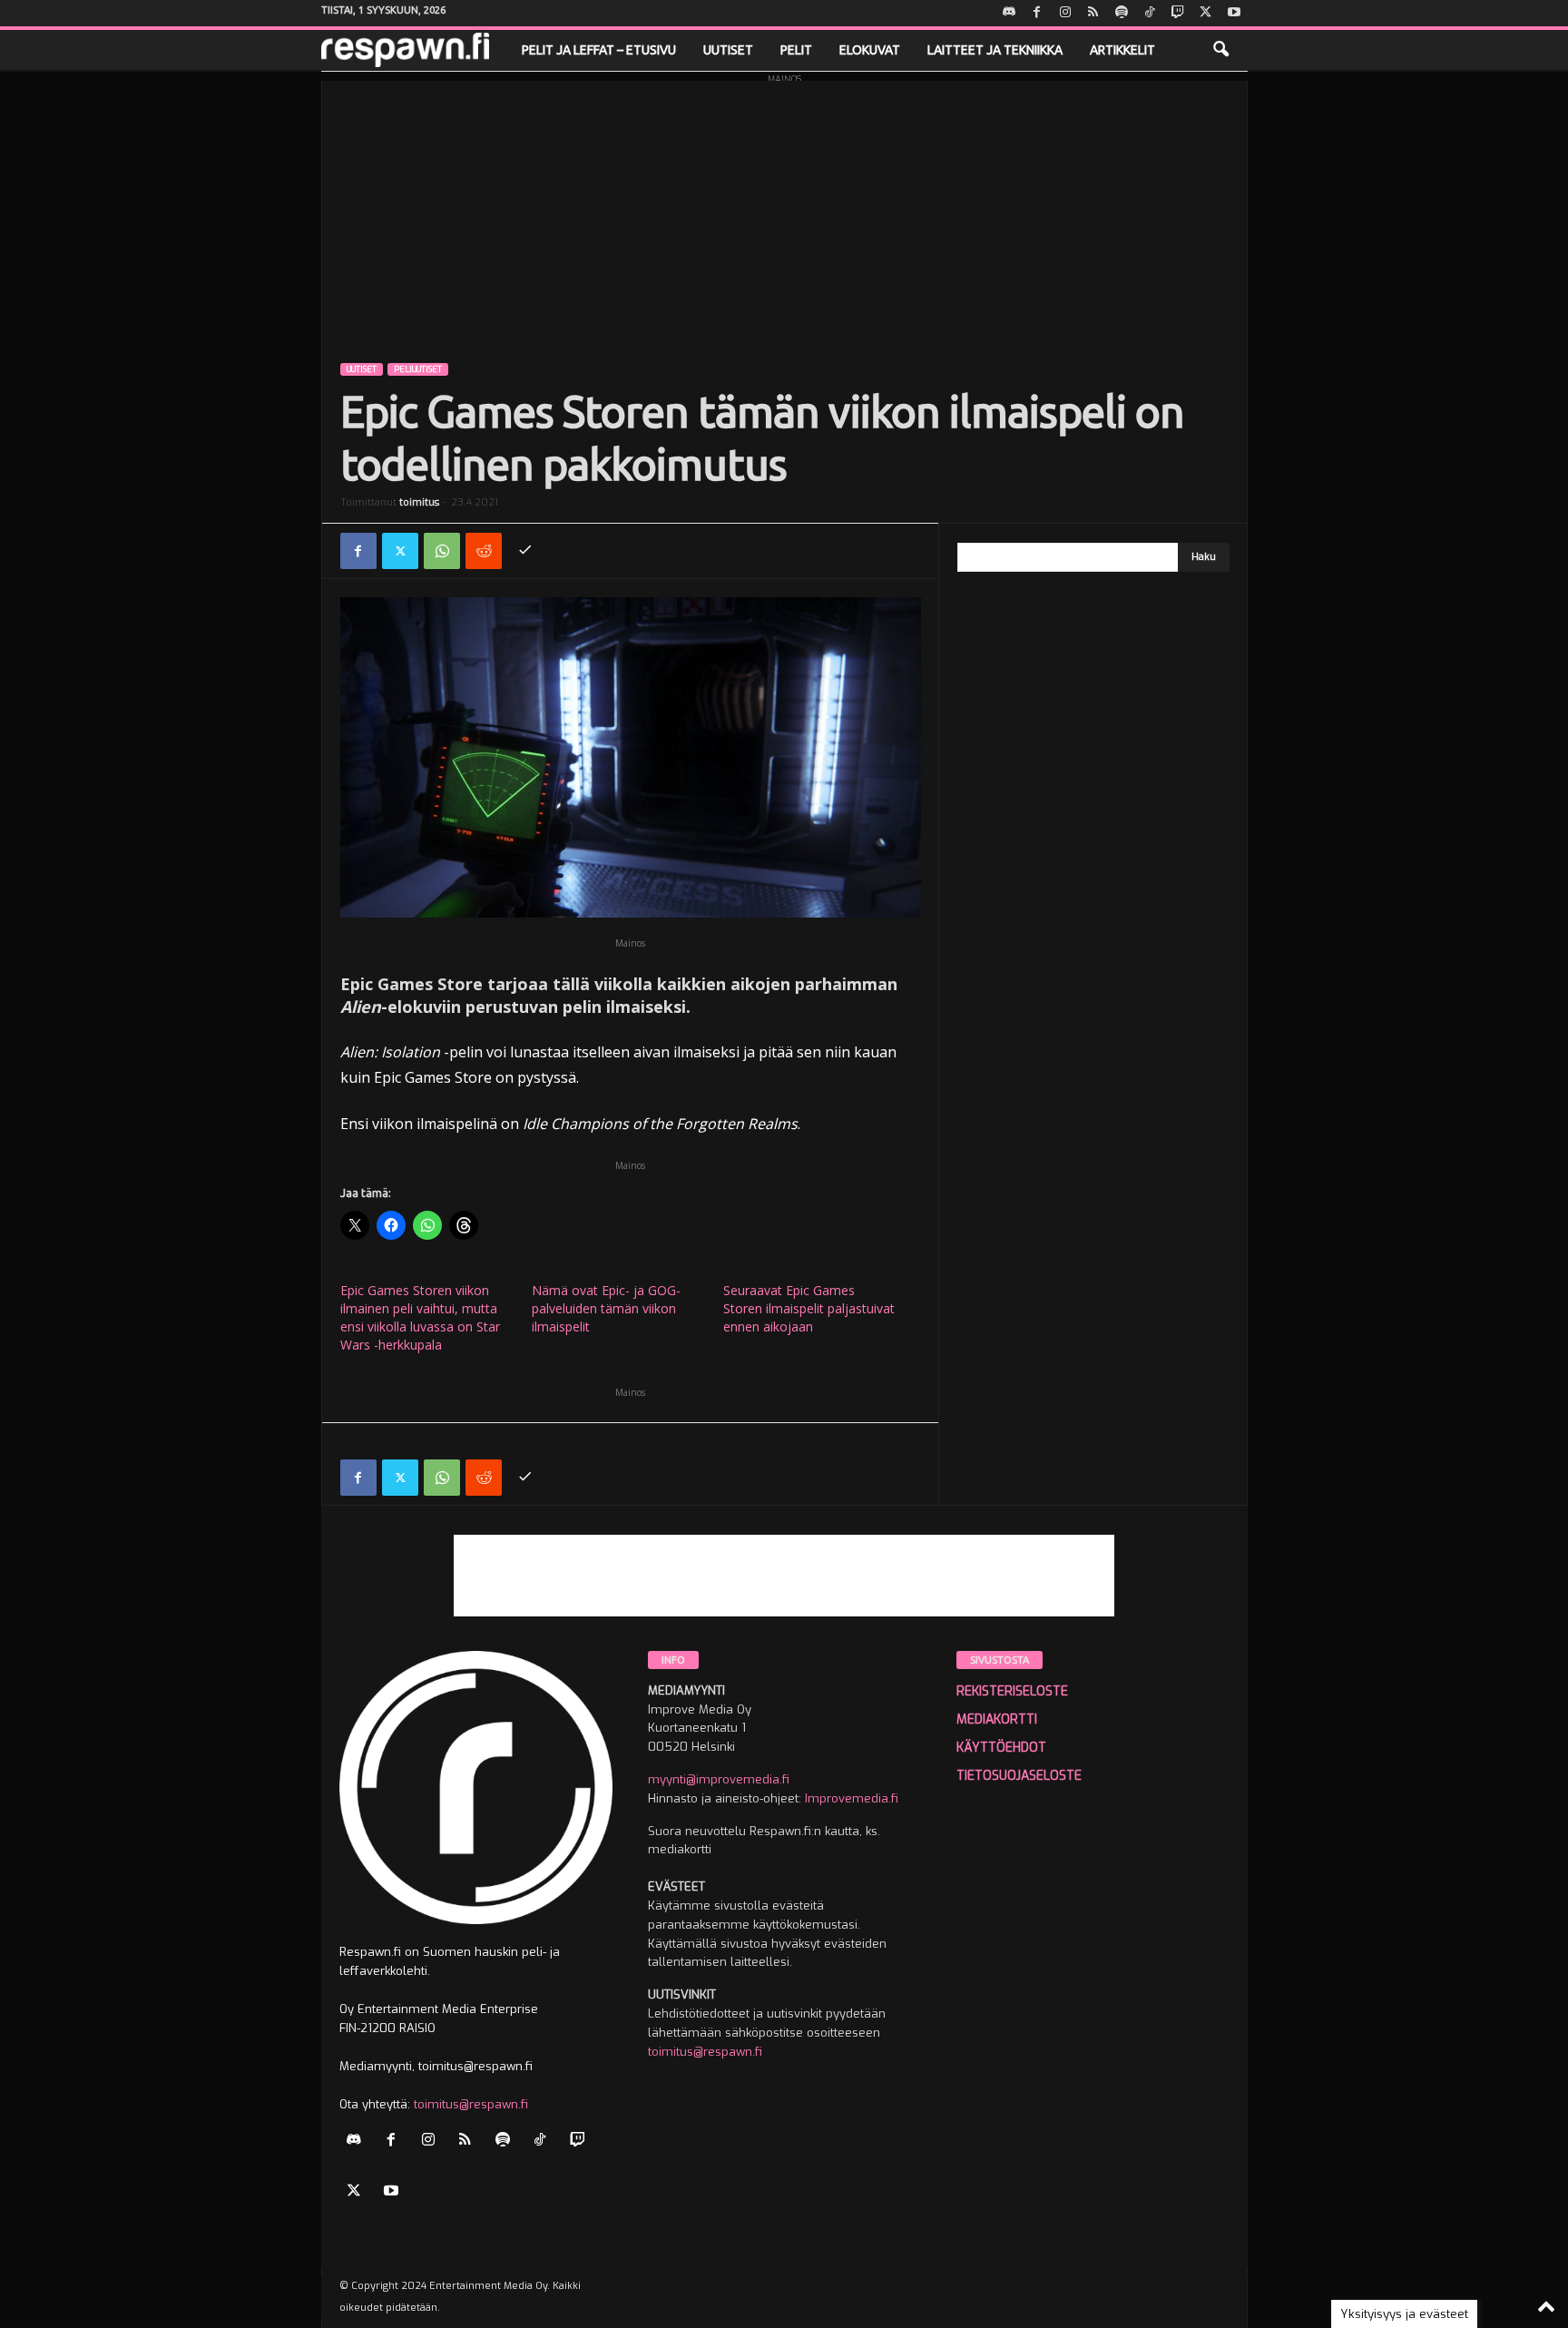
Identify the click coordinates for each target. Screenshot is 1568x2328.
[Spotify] (1122, 13)
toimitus (419, 502)
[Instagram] (1065, 13)
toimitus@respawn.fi (471, 2104)
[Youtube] (1234, 13)
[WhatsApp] (442, 551)
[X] (1206, 13)
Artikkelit (1122, 50)
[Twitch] (1178, 13)
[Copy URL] (525, 551)
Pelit (796, 50)
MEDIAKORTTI (997, 1719)
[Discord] (1009, 13)
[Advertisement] (784, 208)
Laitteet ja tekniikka (995, 50)
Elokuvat (870, 50)
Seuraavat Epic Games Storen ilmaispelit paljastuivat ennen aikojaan (809, 1308)
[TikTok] (1150, 13)
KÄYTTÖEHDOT (1001, 1748)
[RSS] (1093, 13)
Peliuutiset (418, 369)
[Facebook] (1037, 13)
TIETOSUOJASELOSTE (1019, 1776)
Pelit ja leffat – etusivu (599, 50)
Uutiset (728, 50)
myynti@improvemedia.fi (719, 1779)
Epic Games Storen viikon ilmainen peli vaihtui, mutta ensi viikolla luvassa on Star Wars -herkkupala (420, 1317)
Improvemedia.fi (852, 1798)
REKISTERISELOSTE (1012, 1691)
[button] (1220, 50)
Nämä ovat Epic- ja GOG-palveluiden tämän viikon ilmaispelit (606, 1308)
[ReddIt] (484, 551)
